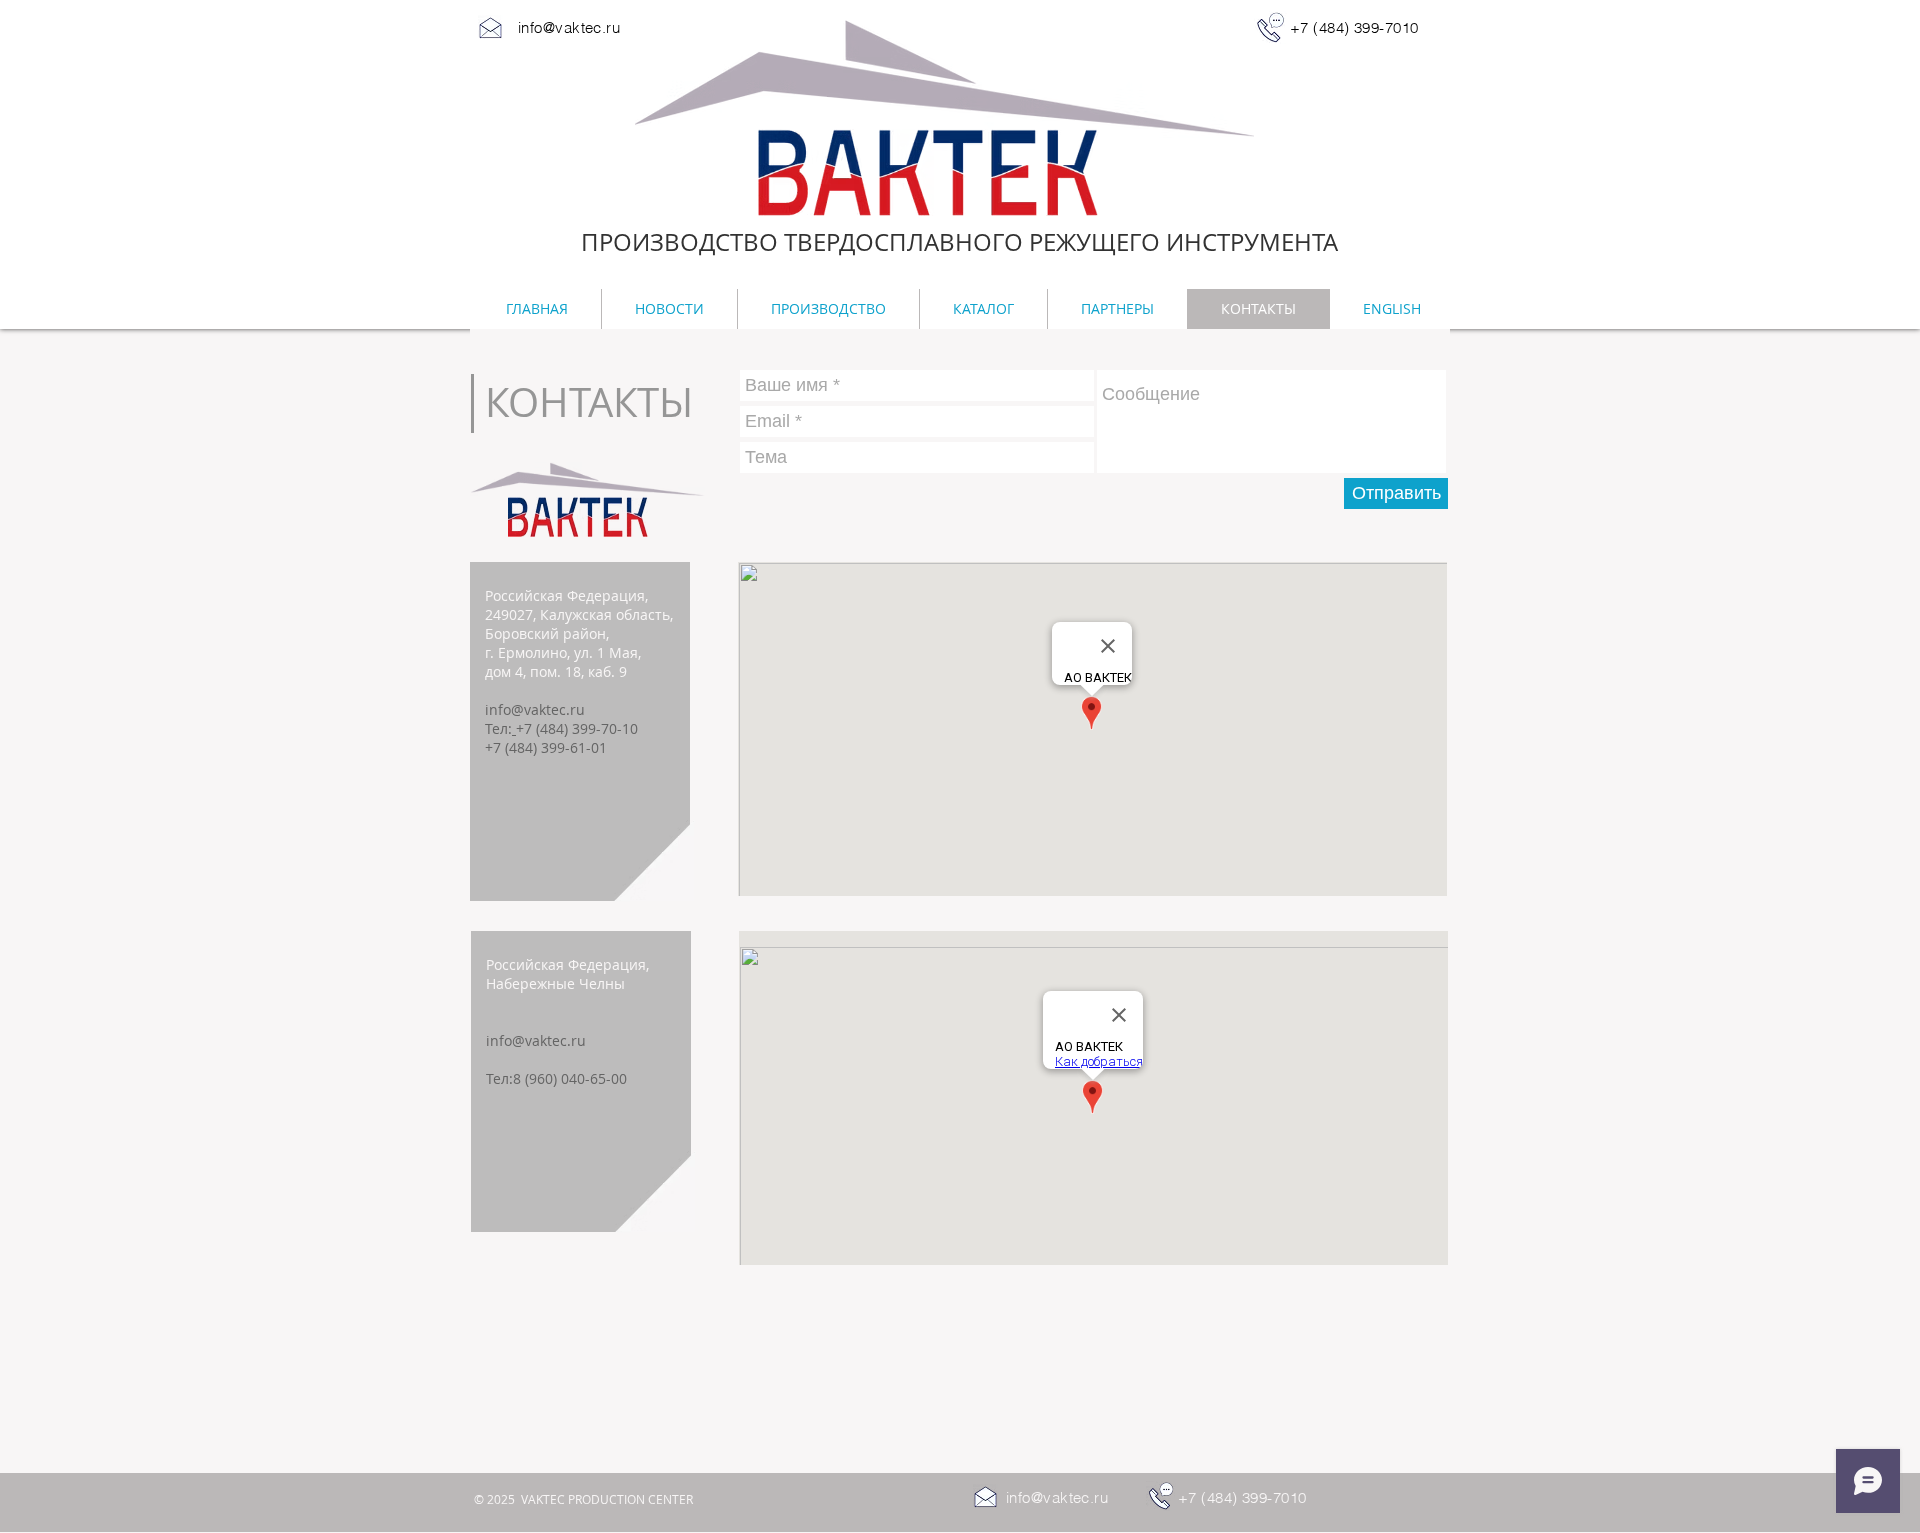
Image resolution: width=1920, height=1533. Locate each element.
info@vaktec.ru (535, 709)
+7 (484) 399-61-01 (546, 747)
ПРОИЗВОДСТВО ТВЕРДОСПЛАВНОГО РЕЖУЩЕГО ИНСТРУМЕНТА (959, 242)
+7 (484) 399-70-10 (577, 728)
